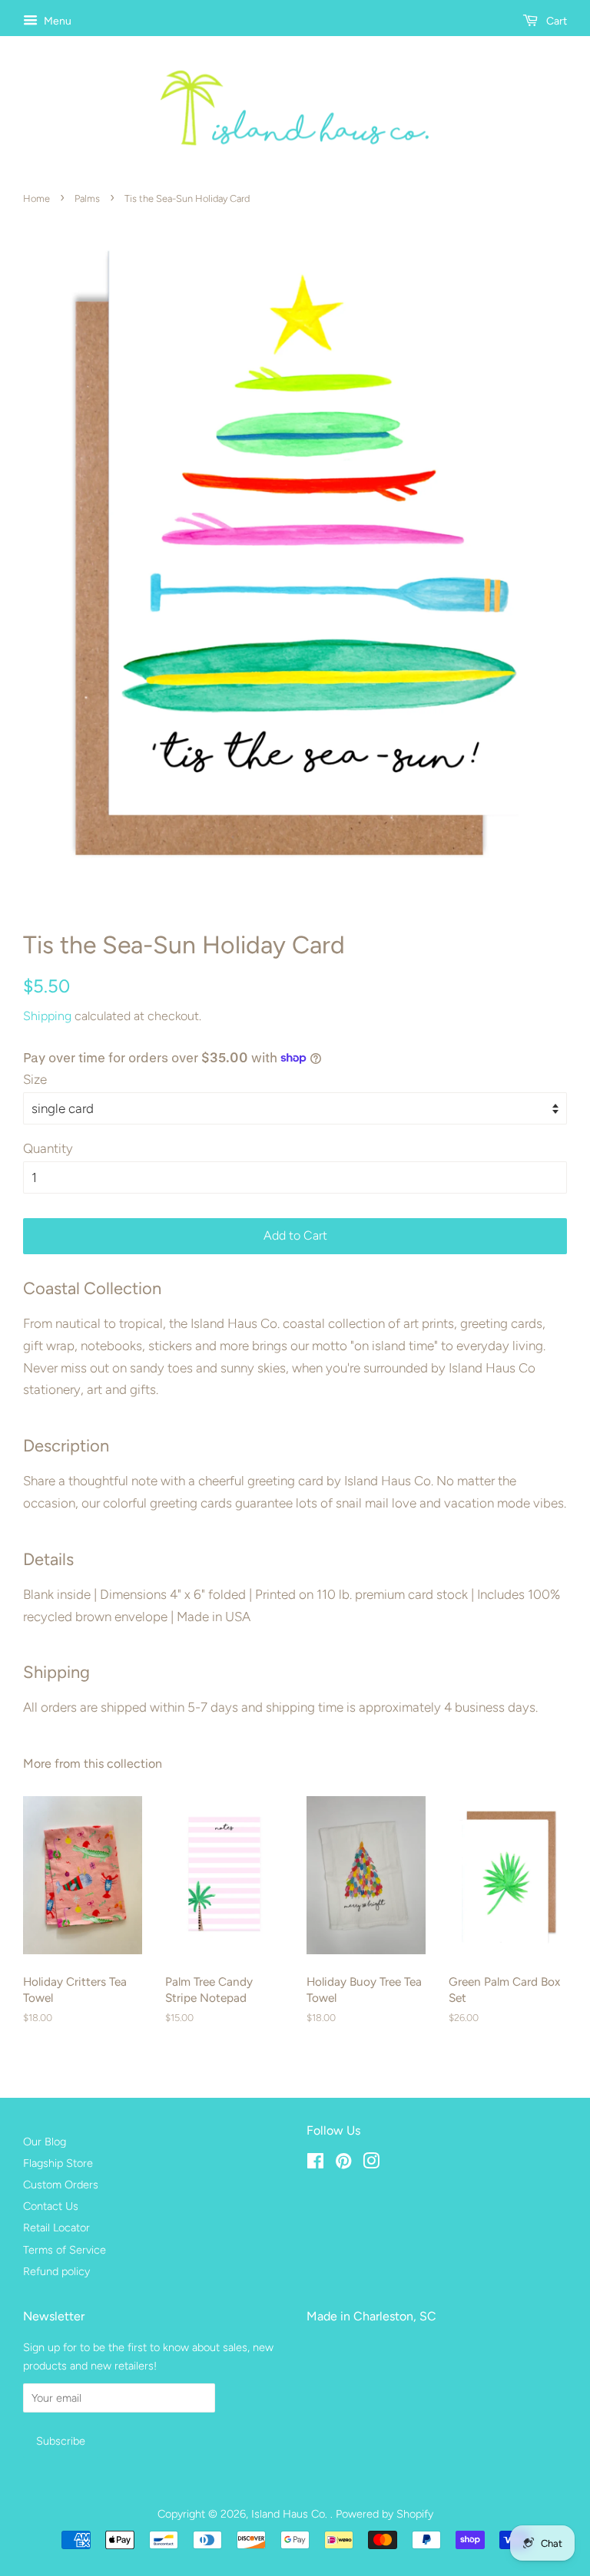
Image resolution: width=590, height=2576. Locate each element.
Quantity (48, 1148)
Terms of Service (65, 2250)
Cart (555, 21)
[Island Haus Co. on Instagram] (371, 2164)
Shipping (47, 1016)
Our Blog (45, 2142)
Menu (56, 21)
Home (36, 198)
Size (35, 1079)
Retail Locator (56, 2228)
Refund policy (56, 2271)
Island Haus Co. (291, 2514)
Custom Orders (61, 2185)
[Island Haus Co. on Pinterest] (343, 2164)
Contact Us (51, 2206)
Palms (87, 198)
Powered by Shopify (384, 2514)
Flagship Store (58, 2163)
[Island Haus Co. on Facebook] (315, 2164)
